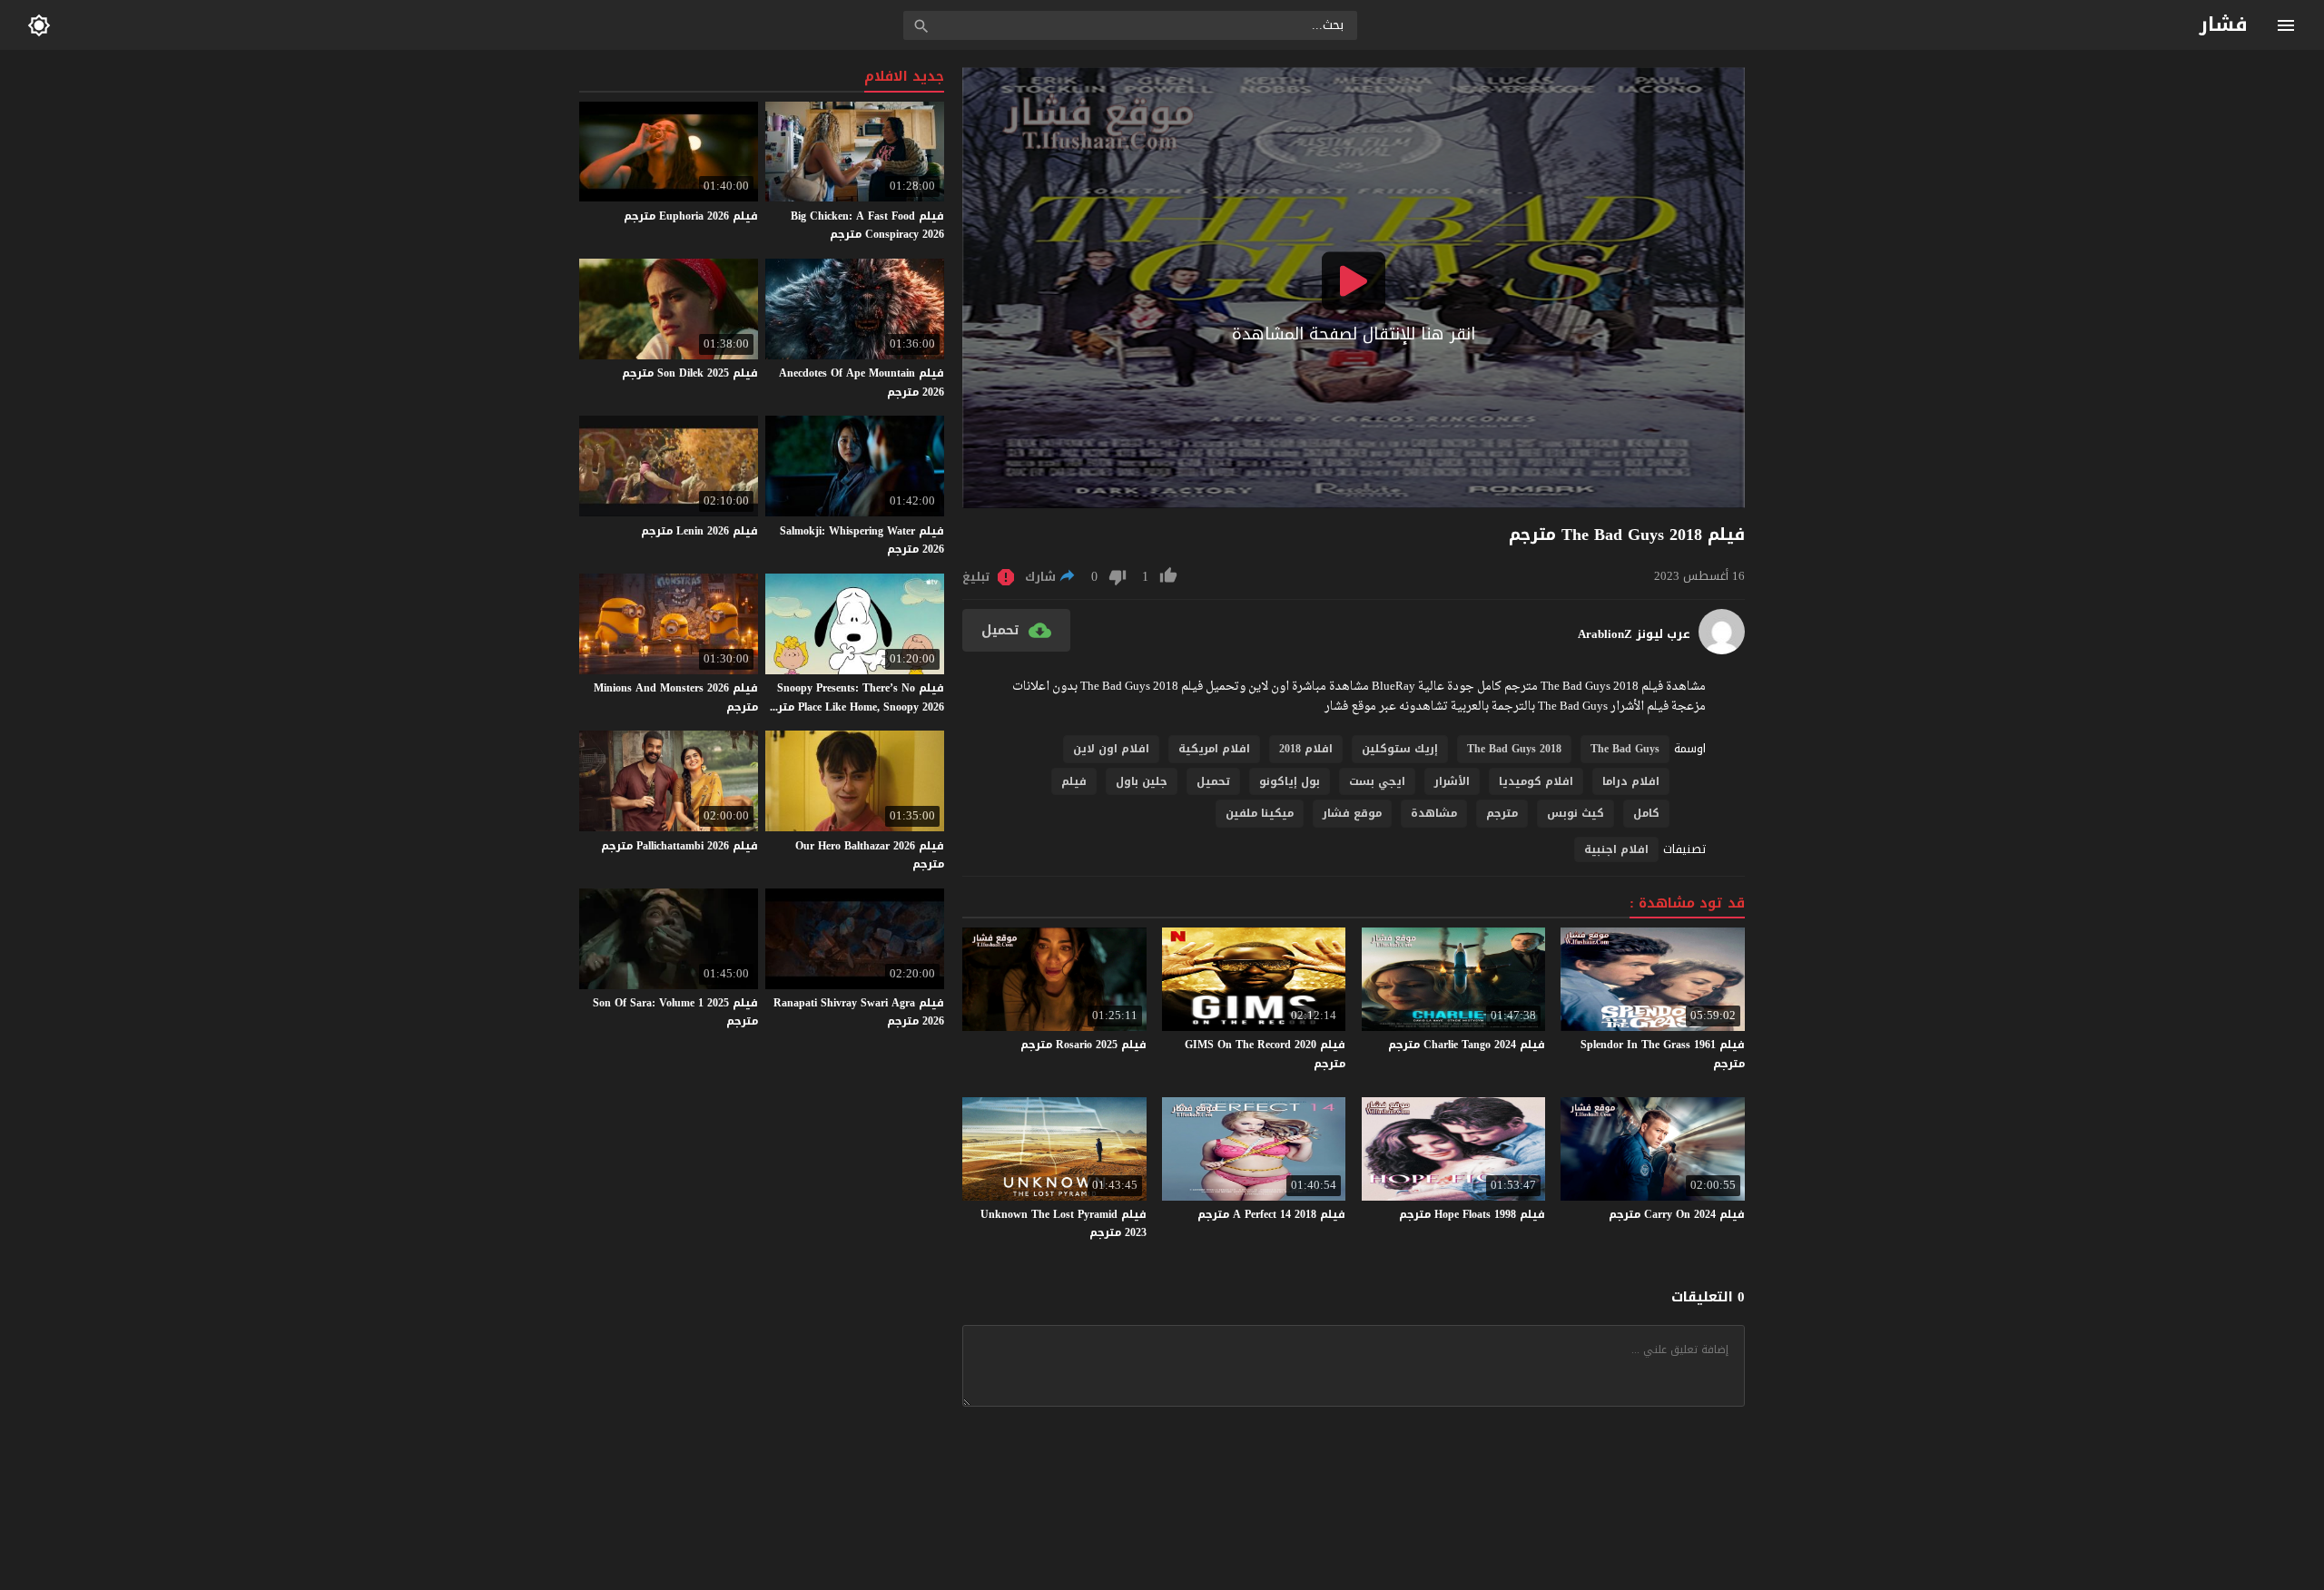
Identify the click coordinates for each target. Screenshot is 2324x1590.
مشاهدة (1434, 813)
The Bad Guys (1625, 749)
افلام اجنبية (1616, 849)
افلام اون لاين (1111, 749)
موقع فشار (1352, 813)
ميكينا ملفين (1260, 813)
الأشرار (1452, 781)
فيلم (1074, 781)
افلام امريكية (1214, 749)
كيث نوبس (1576, 813)
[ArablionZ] (1722, 650)
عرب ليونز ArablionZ (1634, 634)
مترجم (1502, 813)
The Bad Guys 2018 (1514, 749)
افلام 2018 (1306, 749)
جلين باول (1142, 781)
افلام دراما (1631, 781)
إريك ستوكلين (1400, 749)
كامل (1646, 813)
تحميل (1213, 781)
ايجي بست (1377, 781)
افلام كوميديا (1536, 781)
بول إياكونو (1290, 781)
